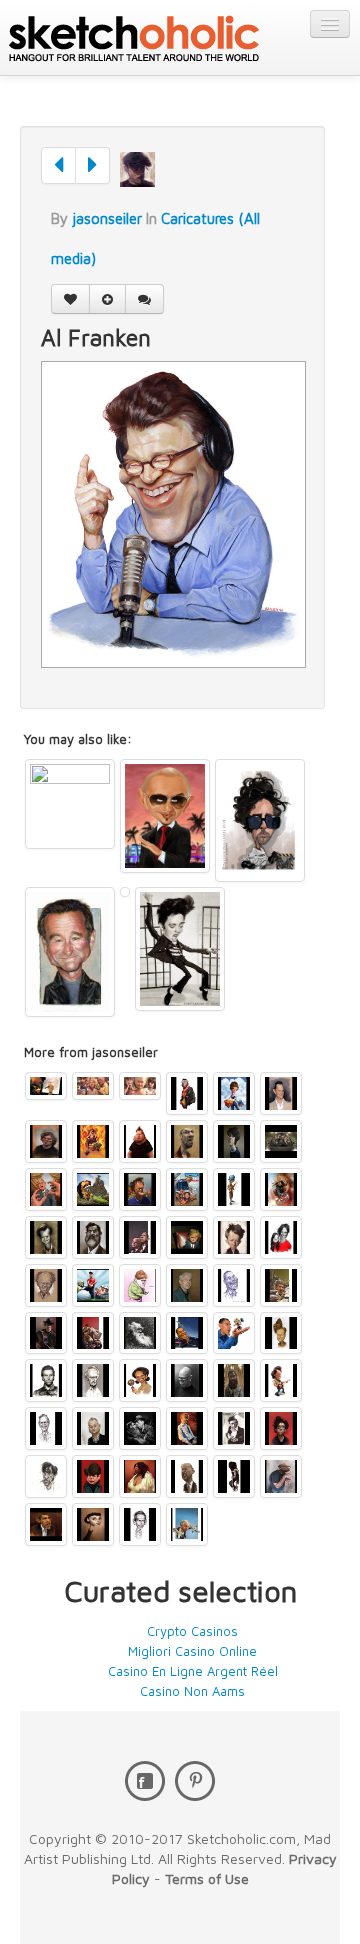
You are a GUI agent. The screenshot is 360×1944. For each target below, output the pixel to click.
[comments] (144, 299)
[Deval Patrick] (234, 1285)
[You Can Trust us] (140, 1237)
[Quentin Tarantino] (140, 1189)
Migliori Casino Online (192, 1651)
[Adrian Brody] (46, 1476)
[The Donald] (187, 1237)
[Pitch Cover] (46, 1189)
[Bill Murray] (93, 1428)
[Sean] (140, 1141)
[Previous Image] (58, 165)
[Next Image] (93, 165)
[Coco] (140, 1086)
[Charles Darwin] (140, 1333)
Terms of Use (207, 1878)
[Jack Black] (46, 1141)
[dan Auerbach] (234, 1380)
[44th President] (46, 1524)
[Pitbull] (165, 816)
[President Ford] (46, 1285)
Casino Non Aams (192, 1691)
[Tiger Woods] (93, 1285)
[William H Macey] (46, 1237)
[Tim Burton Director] (281, 1428)
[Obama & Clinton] (234, 1333)
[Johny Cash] (234, 1428)
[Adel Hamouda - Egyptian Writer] (125, 892)
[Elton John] (140, 1285)
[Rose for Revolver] (93, 1141)
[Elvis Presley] (180, 948)
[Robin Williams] (70, 952)
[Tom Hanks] (281, 1093)
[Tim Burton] (260, 820)
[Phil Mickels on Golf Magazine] (93, 1189)
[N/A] (234, 1141)
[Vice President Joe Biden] (187, 1476)
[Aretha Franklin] (140, 1476)
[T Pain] (281, 1189)
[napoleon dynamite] (234, 1093)
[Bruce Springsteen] (281, 1380)
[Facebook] (145, 1781)
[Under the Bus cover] (187, 1189)
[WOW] (93, 1237)
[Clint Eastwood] (93, 1380)
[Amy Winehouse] (234, 1476)
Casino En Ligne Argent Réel (193, 1671)
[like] (70, 299)
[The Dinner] (93, 1086)
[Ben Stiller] (140, 1524)
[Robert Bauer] (187, 1141)
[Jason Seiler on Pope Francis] (46, 1086)
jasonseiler (107, 218)
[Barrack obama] (234, 1189)
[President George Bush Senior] (46, 1428)
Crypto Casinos (192, 1631)
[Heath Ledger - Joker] (70, 804)
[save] (107, 299)
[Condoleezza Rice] (140, 1380)
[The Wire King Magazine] (281, 1141)
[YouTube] (195, 1781)
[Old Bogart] (140, 1428)
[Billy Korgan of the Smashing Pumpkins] (187, 1428)
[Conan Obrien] (281, 1333)
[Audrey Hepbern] (93, 1524)
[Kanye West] (187, 1093)
